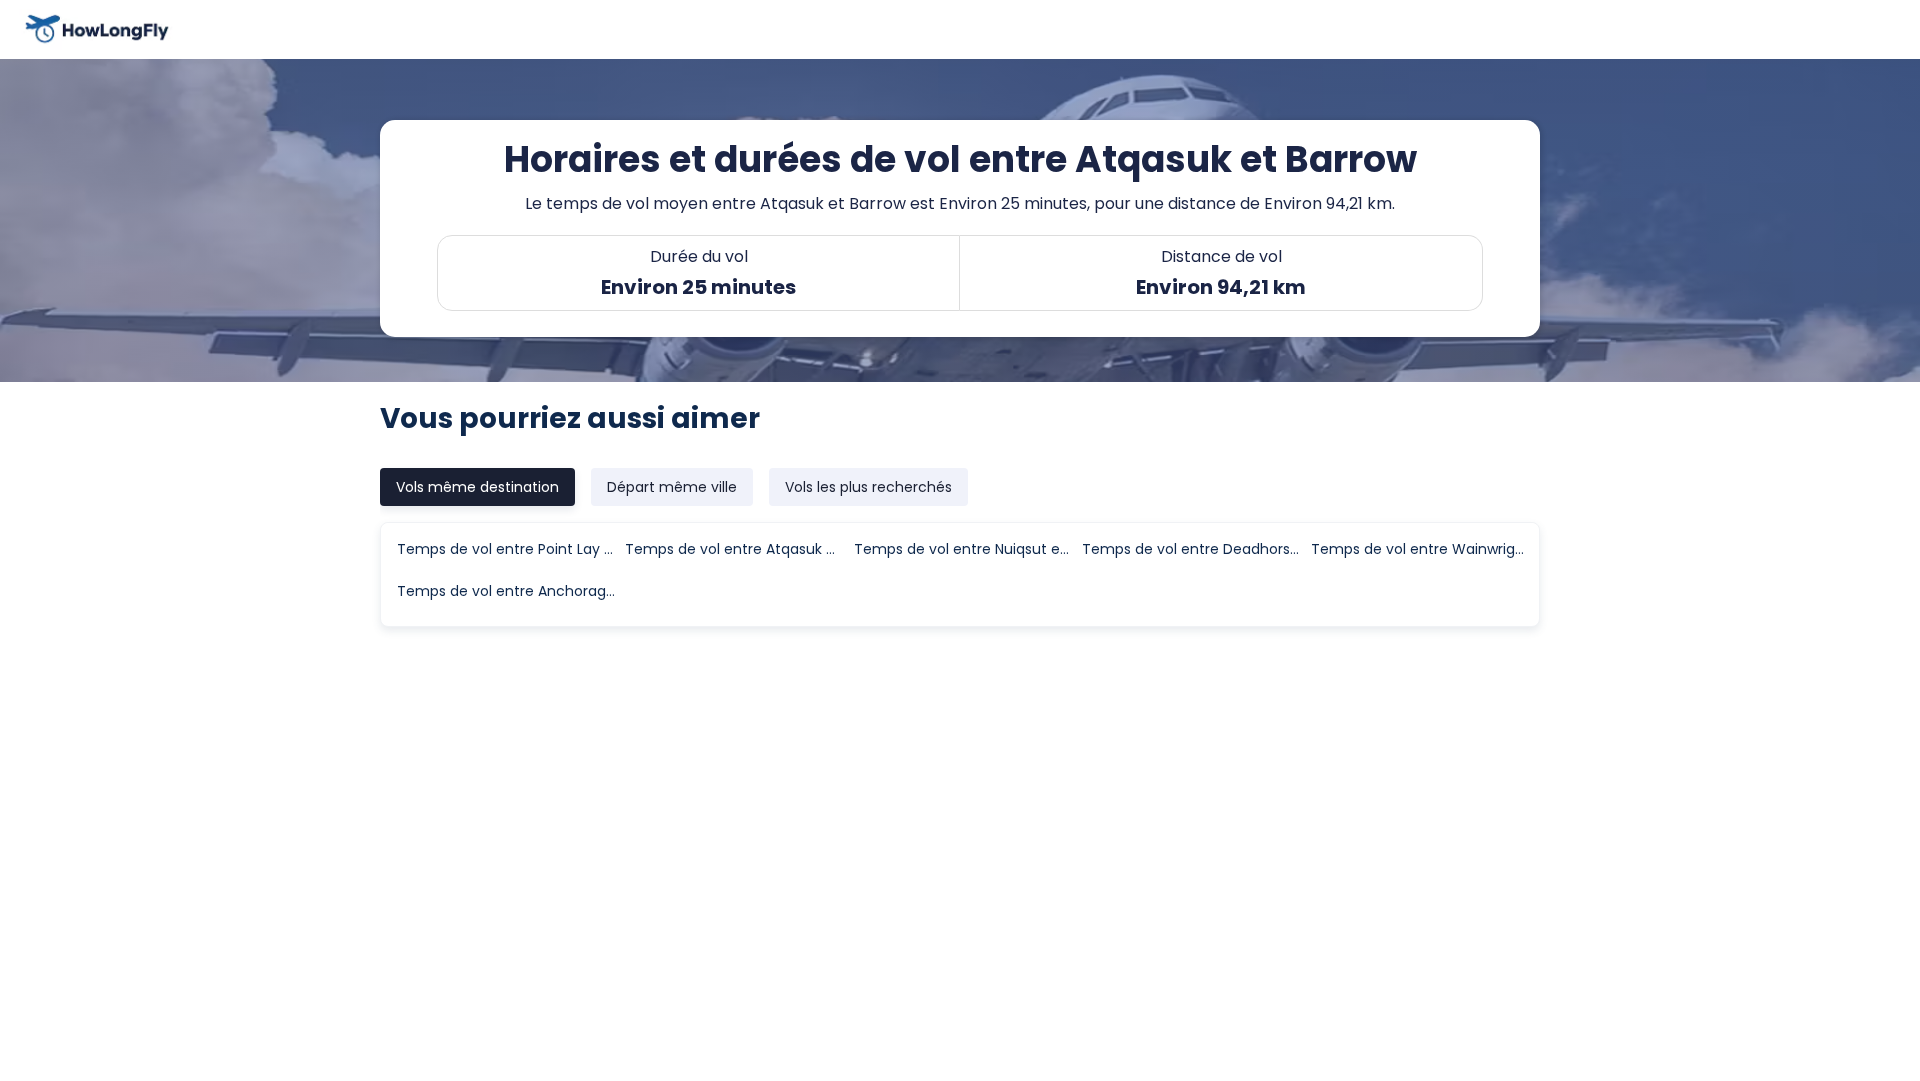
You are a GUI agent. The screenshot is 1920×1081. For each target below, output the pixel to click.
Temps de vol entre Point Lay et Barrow (510, 549)
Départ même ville (672, 487)
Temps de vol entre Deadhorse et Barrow (1195, 549)
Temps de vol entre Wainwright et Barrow (1424, 549)
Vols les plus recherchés (868, 487)
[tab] (477, 487)
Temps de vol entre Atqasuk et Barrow (738, 549)
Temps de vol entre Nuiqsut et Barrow (967, 549)
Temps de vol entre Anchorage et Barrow (510, 591)
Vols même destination (477, 487)
